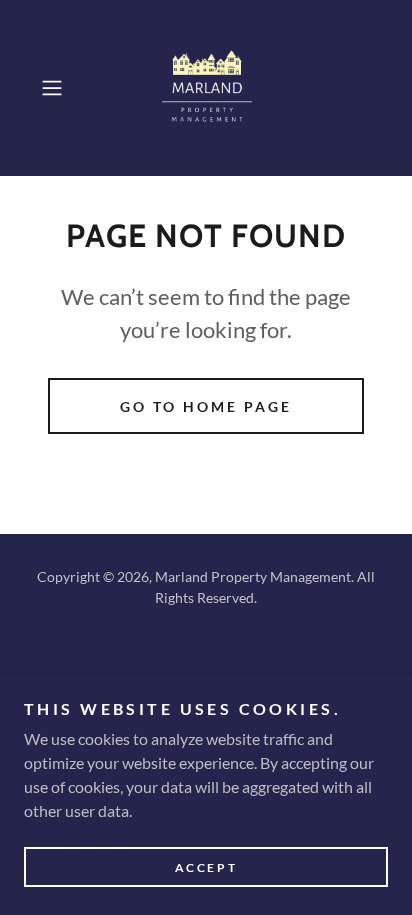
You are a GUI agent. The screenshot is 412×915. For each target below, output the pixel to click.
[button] (58, 88)
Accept (206, 867)
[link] (206, 88)
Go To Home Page (206, 406)
